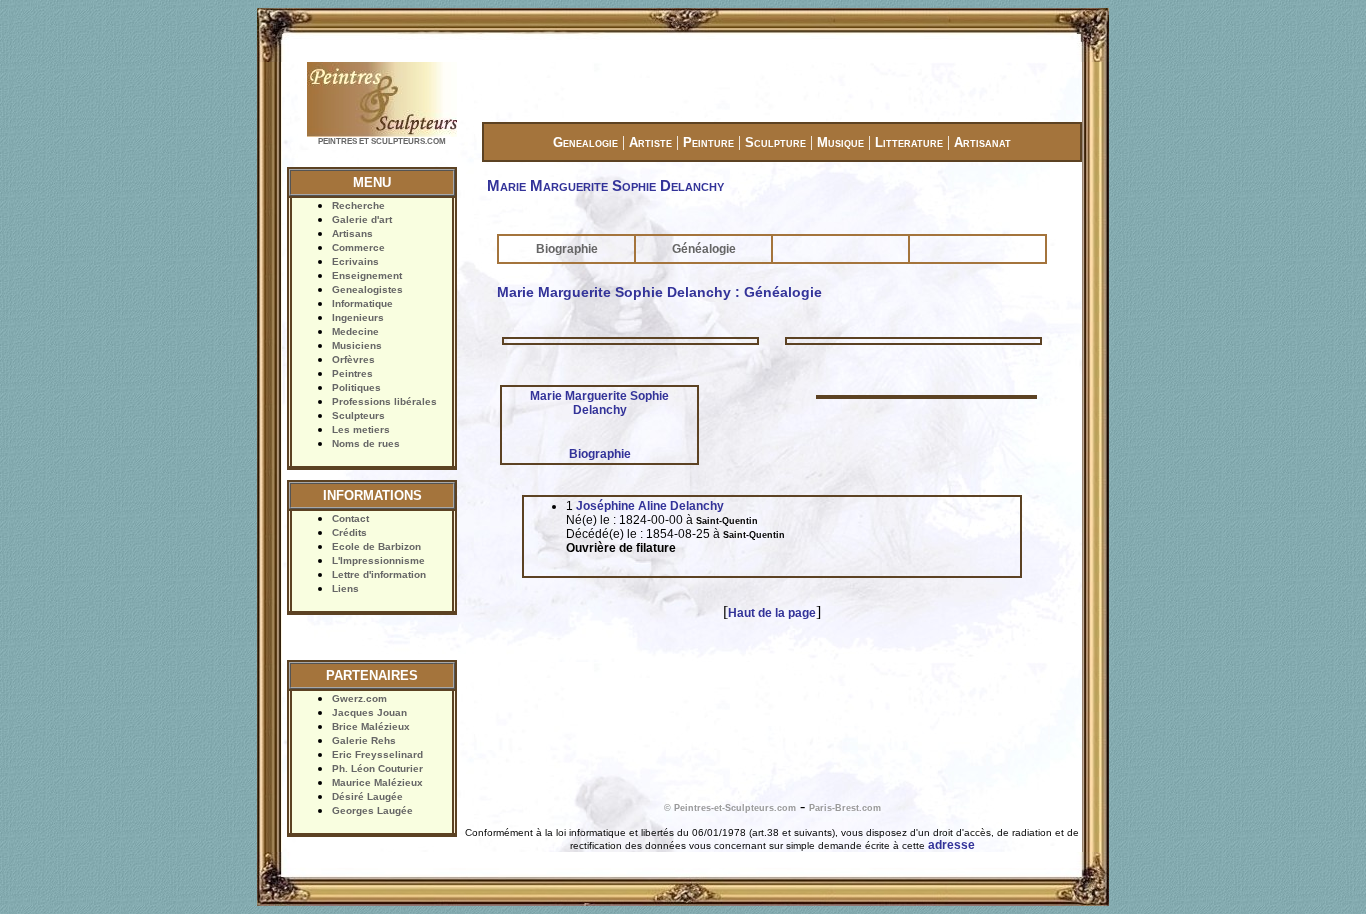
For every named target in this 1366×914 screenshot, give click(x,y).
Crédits (349, 532)
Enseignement (367, 275)
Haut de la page (772, 613)
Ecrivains (355, 261)
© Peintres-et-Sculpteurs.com (730, 808)
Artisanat (982, 142)
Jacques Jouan (369, 712)
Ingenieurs (358, 317)
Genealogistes (367, 289)
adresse (951, 845)
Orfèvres (353, 359)
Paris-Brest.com (845, 808)
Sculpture (775, 142)
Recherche (358, 205)
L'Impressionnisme (378, 560)
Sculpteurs (358, 415)
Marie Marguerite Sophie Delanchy (599, 403)
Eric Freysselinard (377, 754)
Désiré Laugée (367, 796)
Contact (350, 518)
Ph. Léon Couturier (377, 768)
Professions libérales (384, 401)
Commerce (358, 247)
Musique (840, 142)
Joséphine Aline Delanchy (650, 506)
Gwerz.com (359, 698)
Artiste (650, 142)
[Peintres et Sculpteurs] (382, 134)
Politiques (356, 387)
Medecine (355, 331)
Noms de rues (366, 443)
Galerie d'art (362, 219)
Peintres (352, 373)
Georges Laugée (372, 810)
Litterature (909, 142)
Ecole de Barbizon (376, 546)
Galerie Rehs (364, 740)
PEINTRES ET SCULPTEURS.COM (382, 141)
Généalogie (704, 249)
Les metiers (361, 429)
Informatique (362, 303)
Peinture (708, 142)
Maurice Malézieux (377, 782)
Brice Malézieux (371, 726)
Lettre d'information (379, 574)
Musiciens (357, 345)
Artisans (352, 233)
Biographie (567, 249)
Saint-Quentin (727, 521)
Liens (345, 588)
